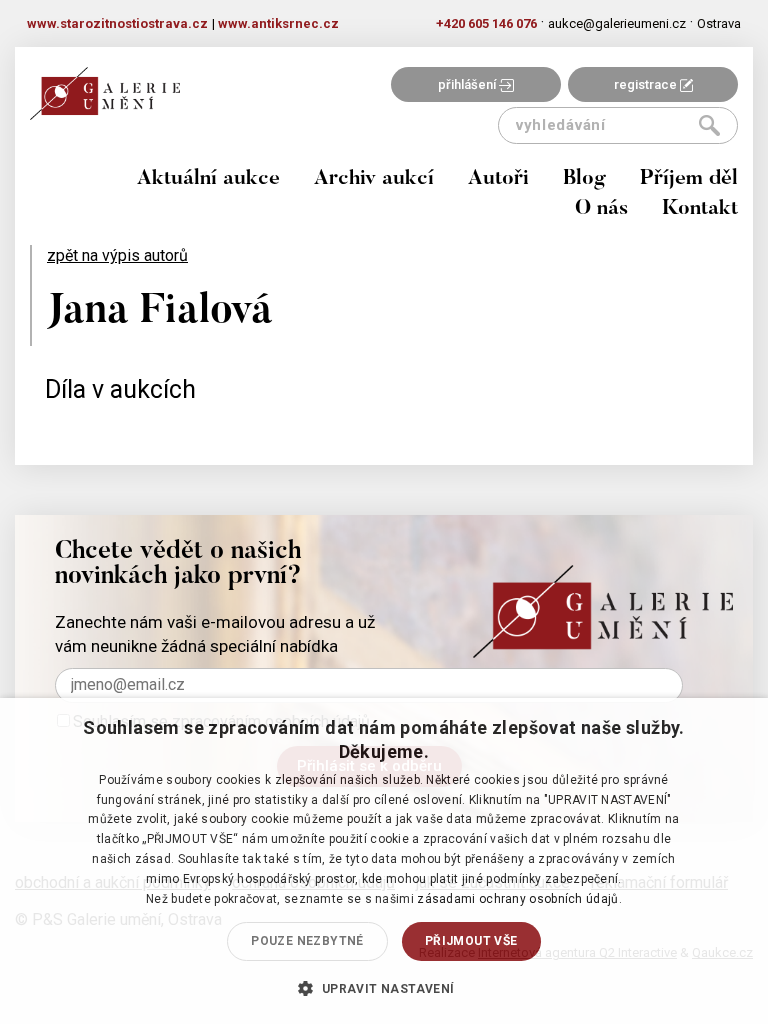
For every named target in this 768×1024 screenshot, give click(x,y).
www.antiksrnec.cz (278, 23)
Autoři (498, 179)
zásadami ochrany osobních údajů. (519, 899)
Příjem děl (689, 179)
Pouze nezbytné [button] (307, 941)
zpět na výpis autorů (117, 255)
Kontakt (700, 209)
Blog (584, 179)
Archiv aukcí (374, 179)
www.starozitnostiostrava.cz (117, 23)
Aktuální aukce (208, 179)
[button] (383, 988)
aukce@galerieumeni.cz (617, 23)
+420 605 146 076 (486, 23)
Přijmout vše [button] (471, 941)
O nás (601, 209)
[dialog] (384, 861)
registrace (647, 84)
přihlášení (468, 84)
